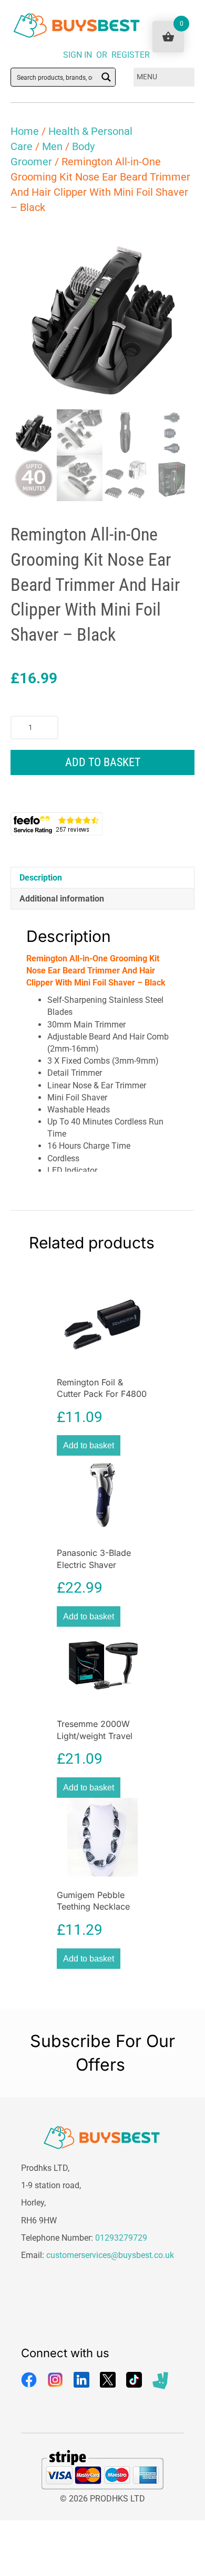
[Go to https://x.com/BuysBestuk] (108, 2380)
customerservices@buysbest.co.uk (110, 2255)
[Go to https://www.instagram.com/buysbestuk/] (55, 2380)
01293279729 (121, 2238)
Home (25, 131)
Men (52, 146)
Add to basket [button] (89, 1445)
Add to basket (103, 762)
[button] (177, 243)
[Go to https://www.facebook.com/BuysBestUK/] (29, 2380)
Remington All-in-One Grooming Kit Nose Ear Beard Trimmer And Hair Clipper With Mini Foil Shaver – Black (96, 971)
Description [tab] (41, 878)
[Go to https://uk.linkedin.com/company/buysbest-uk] (81, 2380)
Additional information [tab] (62, 899)
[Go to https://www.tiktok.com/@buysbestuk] (134, 2380)
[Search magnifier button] (106, 77)
